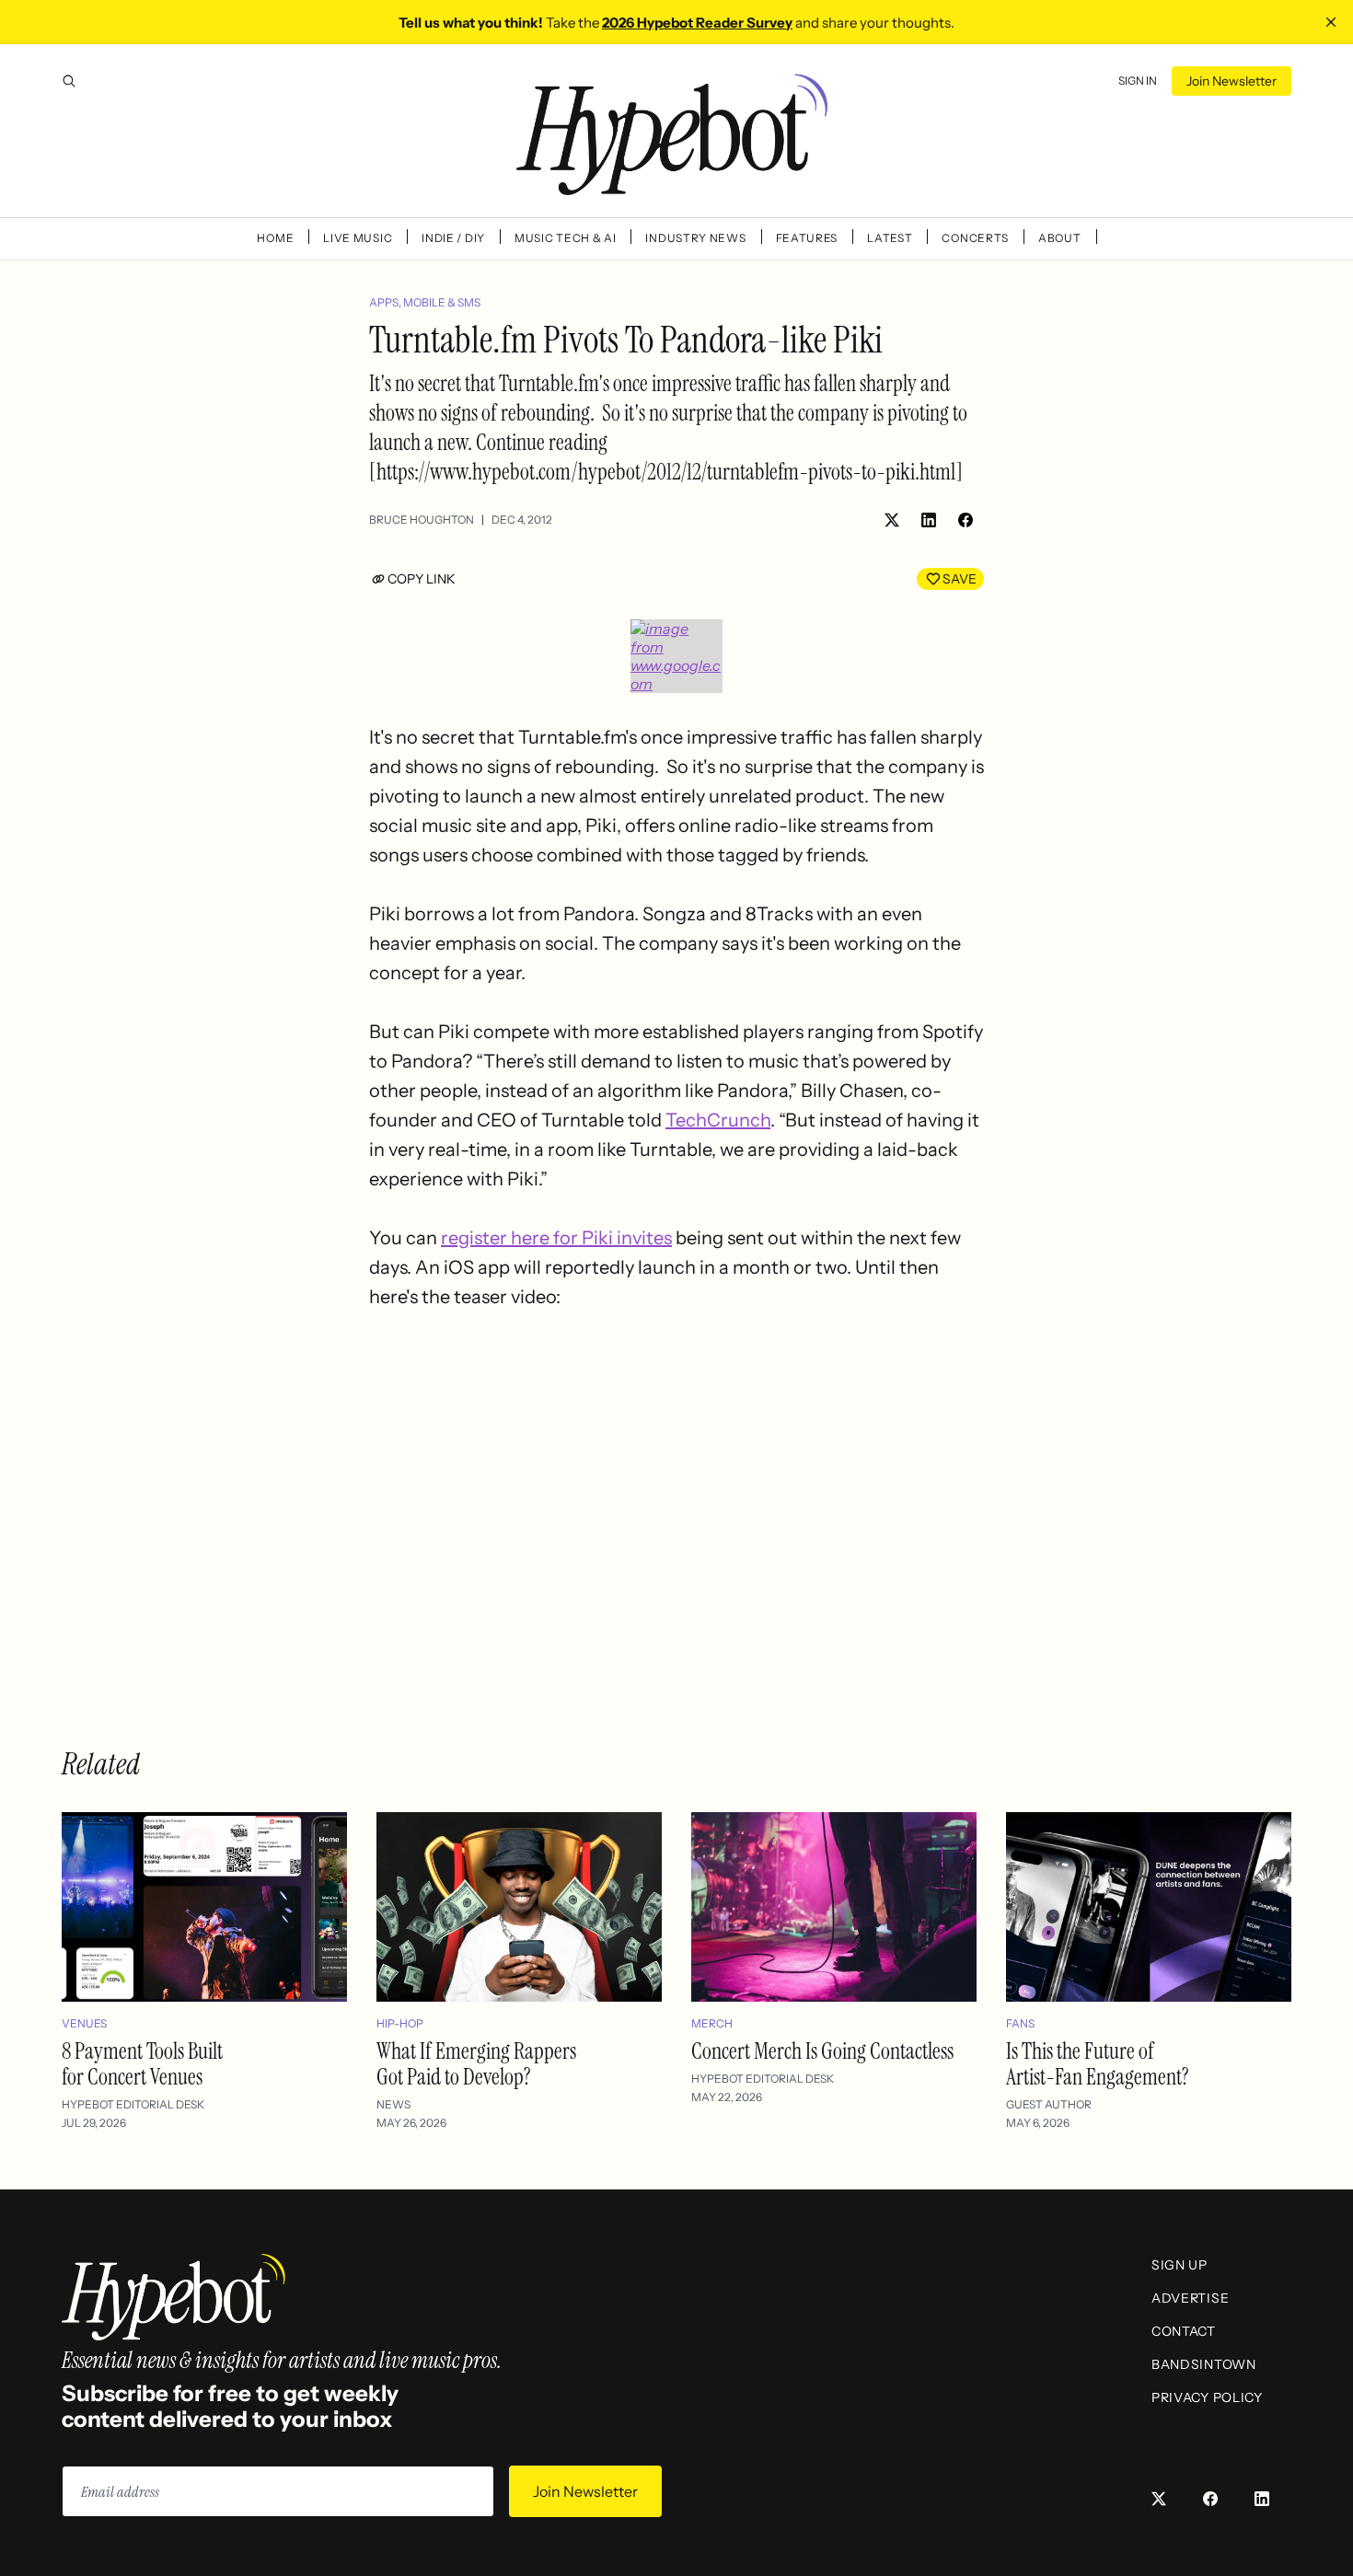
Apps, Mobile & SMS (425, 302)
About (1060, 238)
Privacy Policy (1207, 2397)
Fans (1020, 2023)
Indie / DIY (453, 238)
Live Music (358, 238)
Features (807, 238)
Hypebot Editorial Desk (133, 2104)
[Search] (69, 81)
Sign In (1138, 81)
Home (275, 238)
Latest (890, 238)
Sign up (1180, 2265)
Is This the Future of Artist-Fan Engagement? (1098, 2064)
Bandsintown (1204, 2364)
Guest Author (1049, 2104)
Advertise (1190, 2298)
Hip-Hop (400, 2023)
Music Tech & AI (566, 238)
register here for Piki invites (556, 1238)
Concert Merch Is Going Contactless (822, 2051)
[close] (1331, 22)
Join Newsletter (1232, 81)
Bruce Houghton (422, 520)
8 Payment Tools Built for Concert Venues (142, 2064)
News (393, 2104)
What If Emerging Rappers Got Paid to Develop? (476, 2064)
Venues (84, 2023)
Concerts (975, 238)
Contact (1184, 2331)
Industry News (695, 238)
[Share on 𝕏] (892, 520)
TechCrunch (718, 1120)
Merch (712, 2023)
